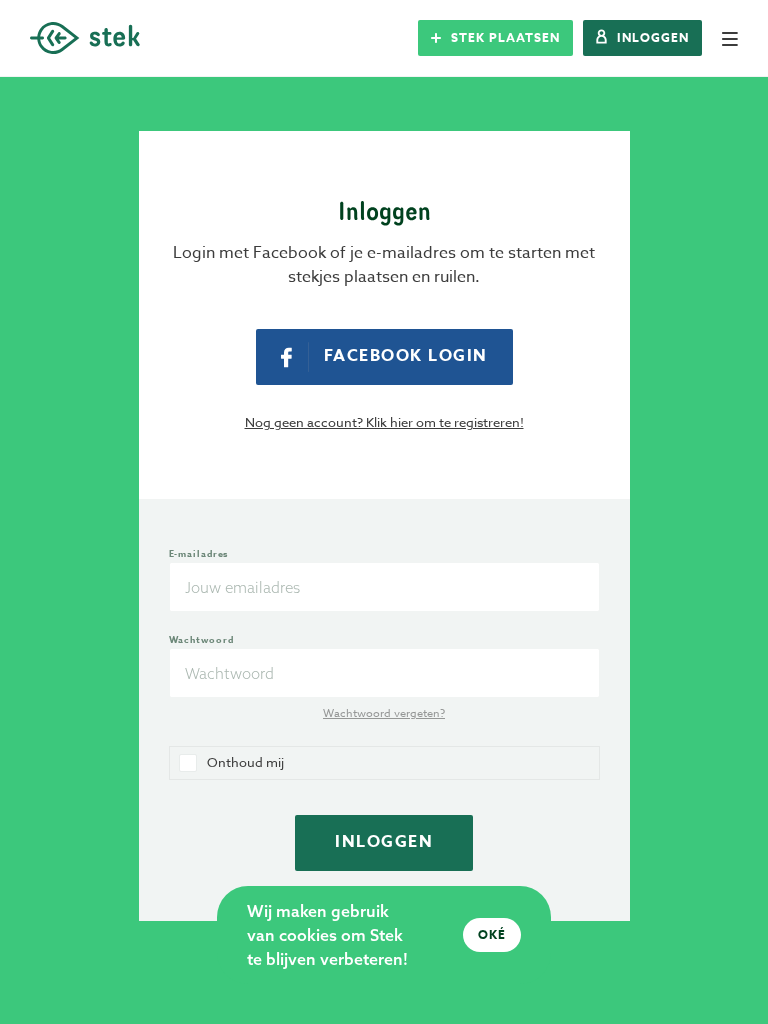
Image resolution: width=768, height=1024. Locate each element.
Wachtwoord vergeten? (384, 714)
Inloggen (384, 842)
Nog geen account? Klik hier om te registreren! (384, 422)
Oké (492, 934)
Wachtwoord (201, 639)
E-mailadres (199, 553)
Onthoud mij (245, 762)
